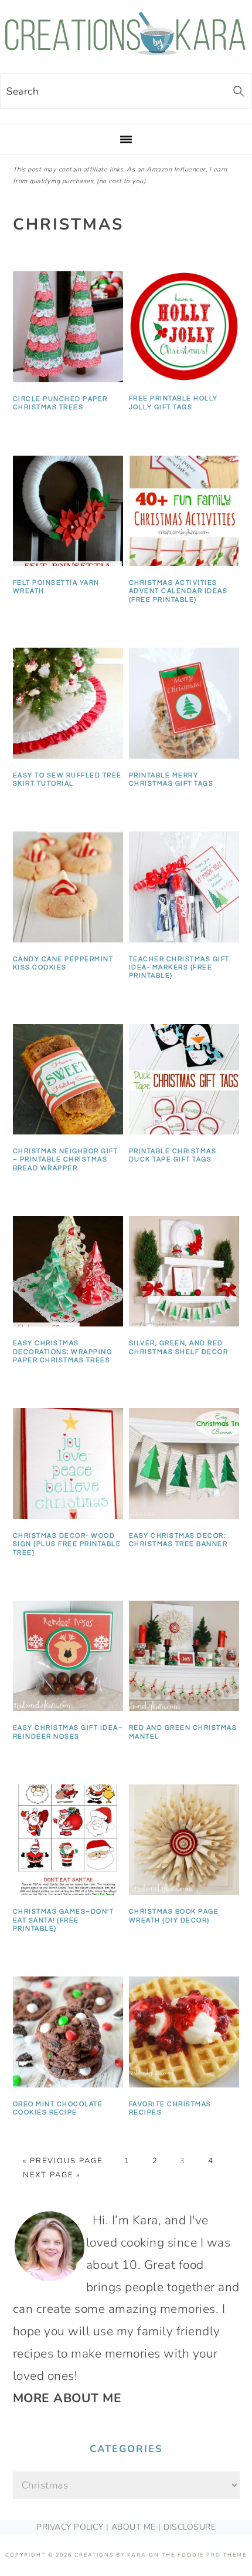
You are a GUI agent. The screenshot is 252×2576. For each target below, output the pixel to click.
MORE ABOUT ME (67, 2398)
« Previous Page (63, 2161)
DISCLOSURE (190, 2527)
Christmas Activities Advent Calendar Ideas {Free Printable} (178, 591)
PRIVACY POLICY (70, 2527)
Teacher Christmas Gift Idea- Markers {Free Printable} (179, 968)
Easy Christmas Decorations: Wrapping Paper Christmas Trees (63, 1352)
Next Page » (52, 2175)
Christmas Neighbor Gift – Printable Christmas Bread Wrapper (66, 1160)
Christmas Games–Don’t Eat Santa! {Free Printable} (64, 1920)
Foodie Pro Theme (212, 2555)
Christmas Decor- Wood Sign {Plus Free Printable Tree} (67, 1544)
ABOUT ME (134, 2527)
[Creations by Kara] (126, 49)
